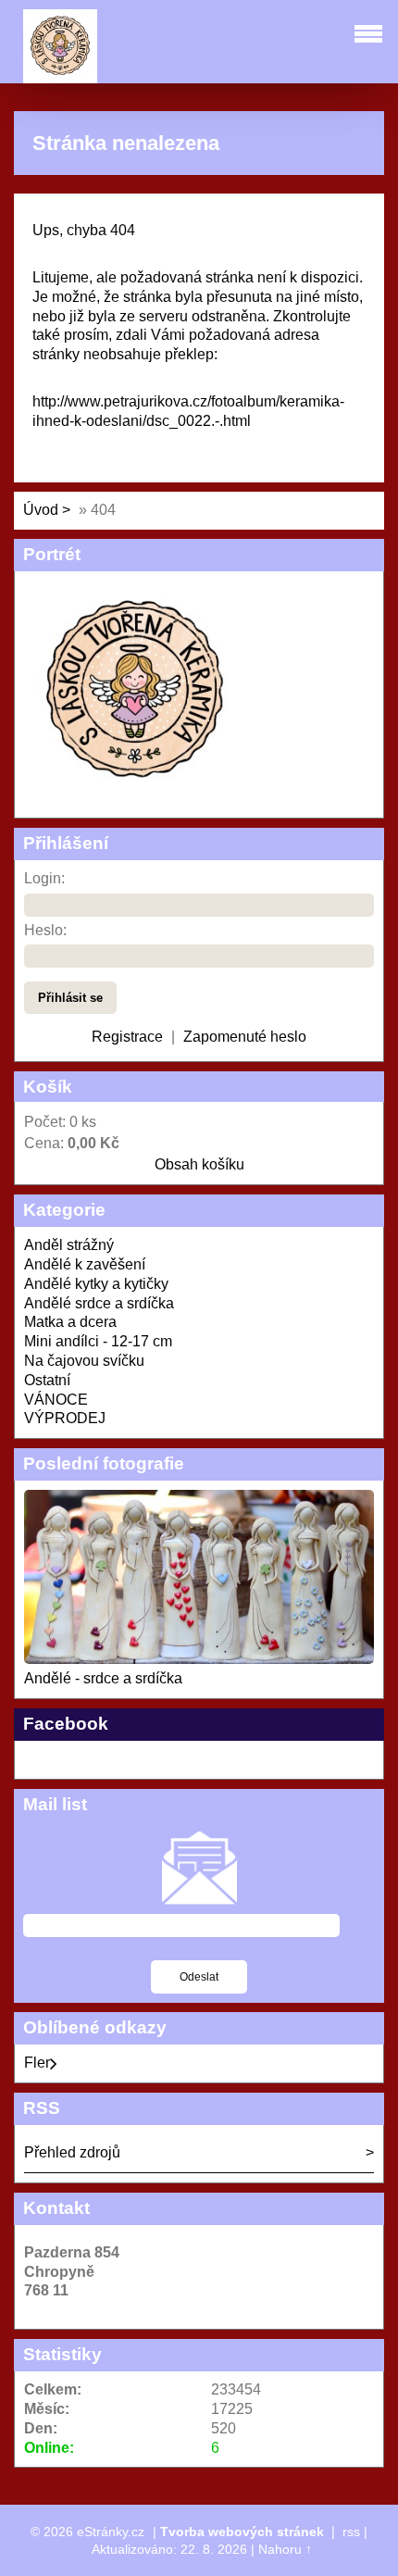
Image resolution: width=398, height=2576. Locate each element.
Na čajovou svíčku (84, 1361)
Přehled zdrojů (72, 2152)
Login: (44, 878)
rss (351, 2532)
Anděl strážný (69, 1245)
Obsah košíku (199, 1164)
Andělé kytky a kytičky (96, 1284)
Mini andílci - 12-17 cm (98, 1341)
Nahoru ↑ (285, 2549)
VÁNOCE (56, 1400)
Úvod (41, 510)
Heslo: (45, 930)
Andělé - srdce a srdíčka (103, 1678)
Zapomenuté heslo (245, 1037)
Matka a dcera (70, 1322)
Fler (37, 2063)
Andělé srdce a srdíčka (99, 1303)
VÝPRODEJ (65, 1418)
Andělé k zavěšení (85, 1264)
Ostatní (47, 1380)
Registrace (127, 1037)
